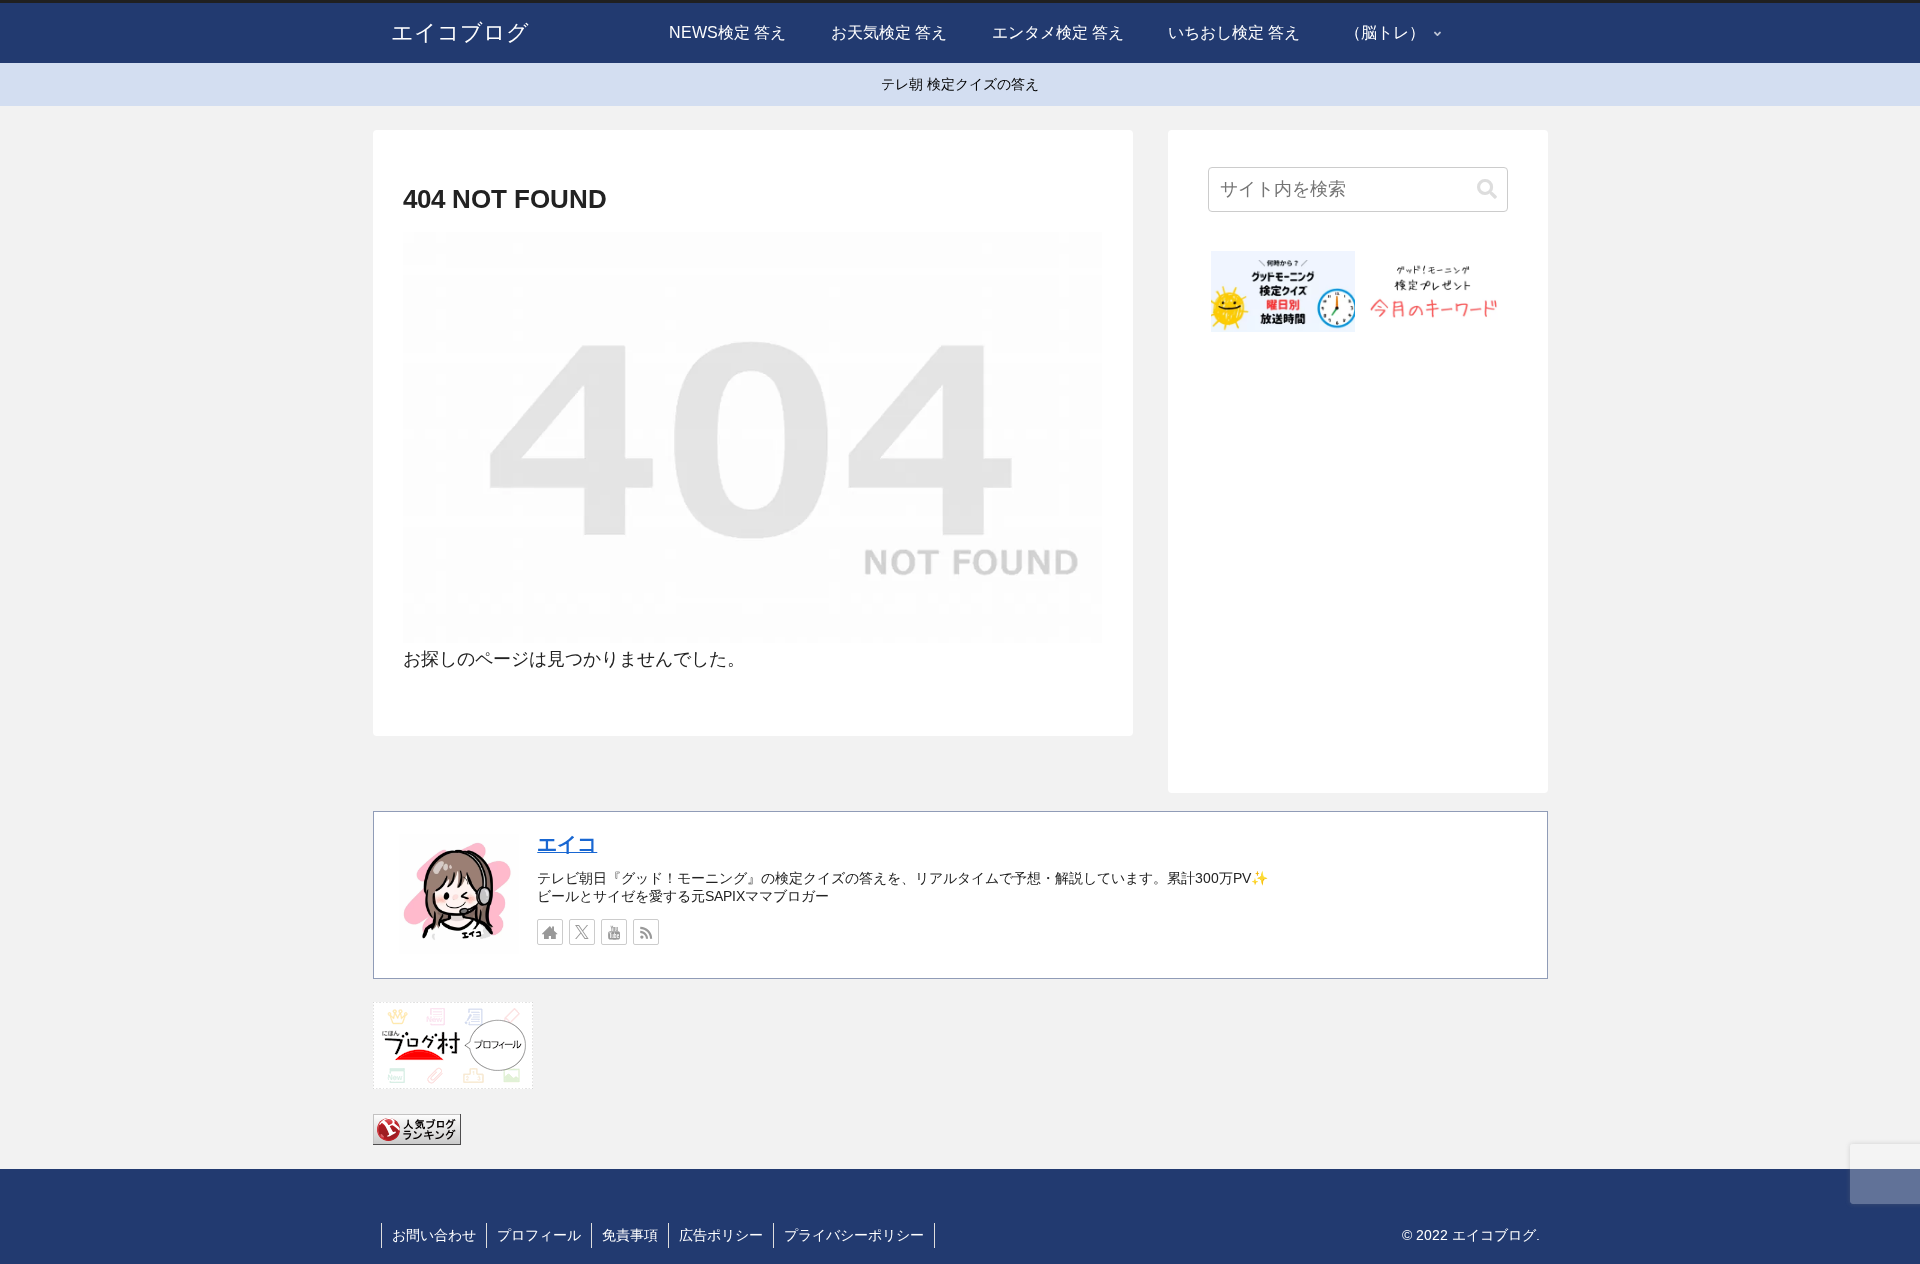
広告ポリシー (721, 1235)
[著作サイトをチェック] (550, 932)
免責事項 (630, 1235)
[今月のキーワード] (1433, 291)
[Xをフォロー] (582, 932)
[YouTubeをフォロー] (614, 932)
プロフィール (539, 1235)
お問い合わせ (434, 1235)
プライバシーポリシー (854, 1235)
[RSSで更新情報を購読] (646, 932)
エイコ (567, 844)
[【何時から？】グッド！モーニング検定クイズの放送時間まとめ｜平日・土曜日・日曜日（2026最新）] (1283, 291)
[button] (1487, 189)
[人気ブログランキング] (417, 1128)
